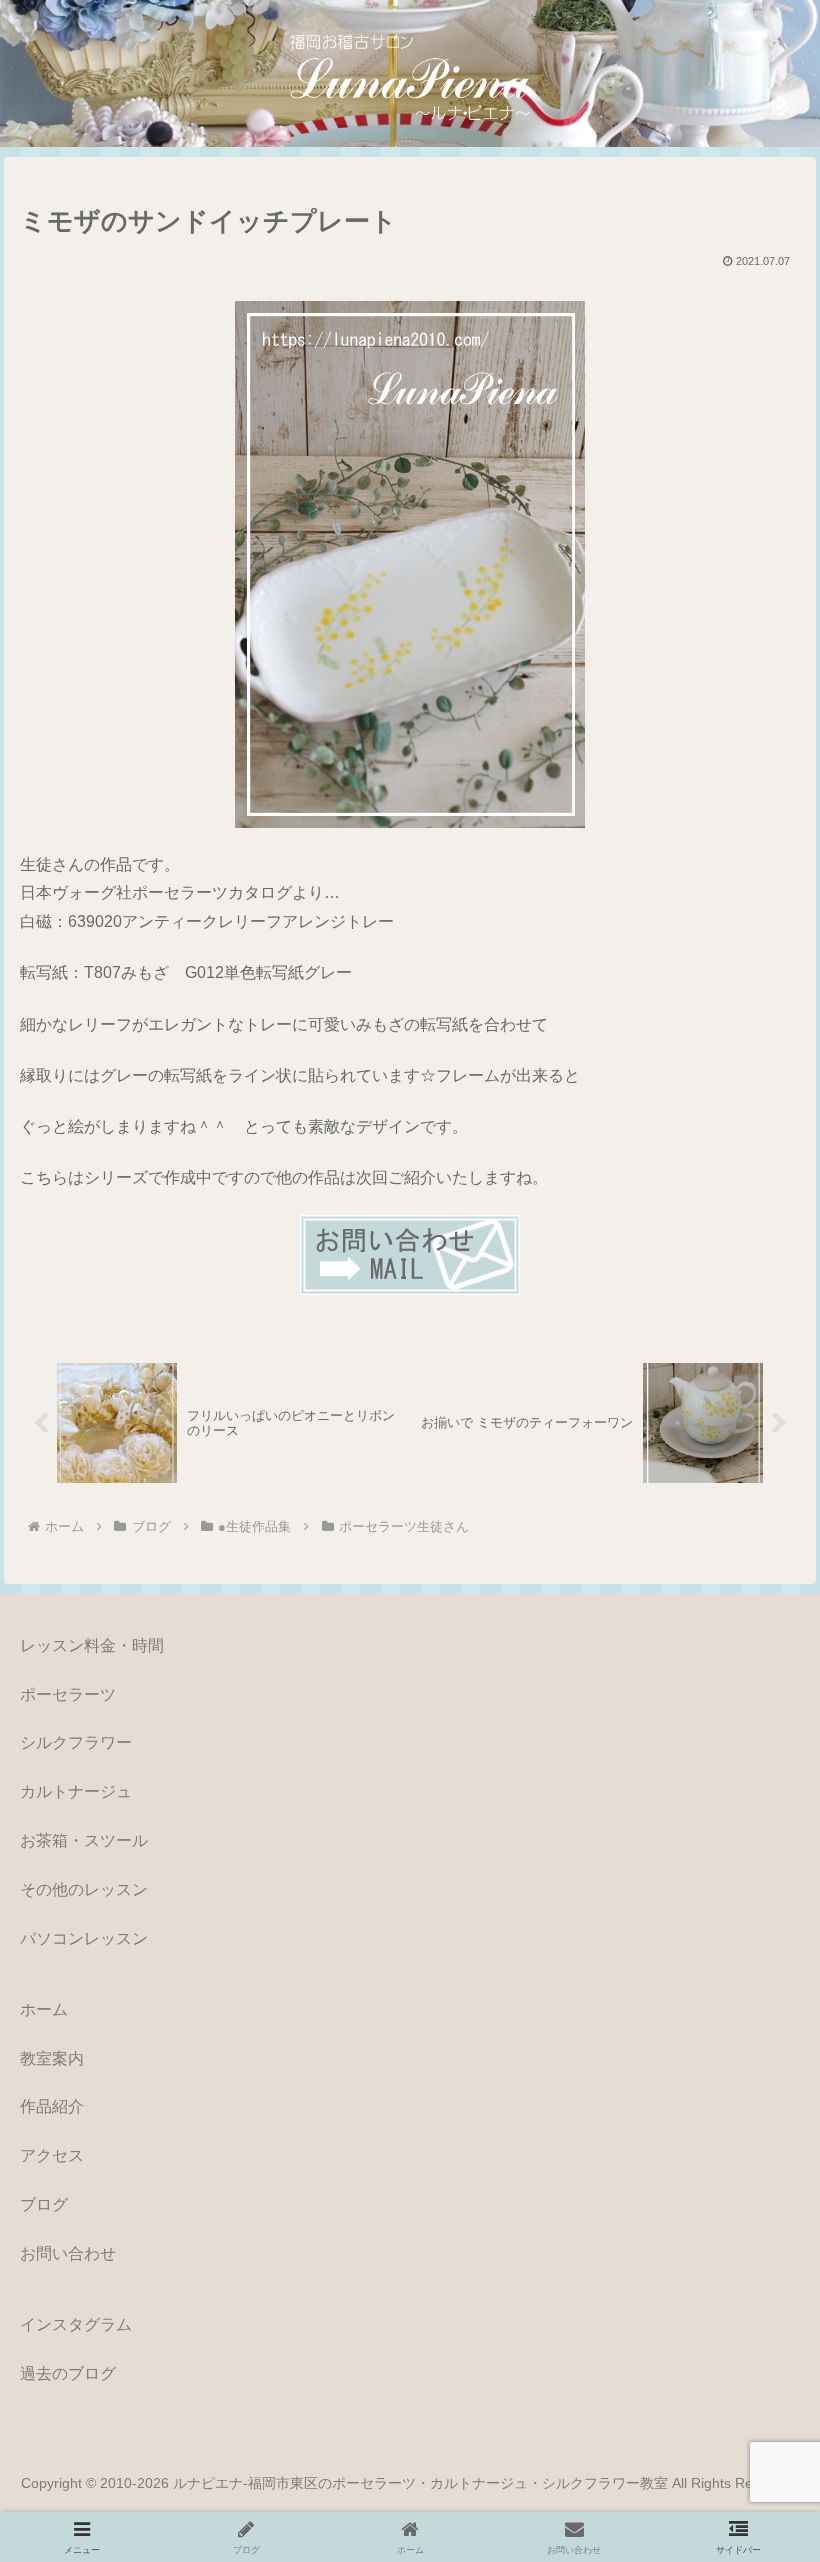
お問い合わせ (68, 2253)
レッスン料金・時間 (92, 1645)
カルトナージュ (76, 1791)
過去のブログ (68, 2373)
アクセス (52, 2155)
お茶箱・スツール (84, 1840)
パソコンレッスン (84, 1938)
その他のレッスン (84, 1889)
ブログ (44, 2204)
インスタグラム (76, 2324)
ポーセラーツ (68, 1694)
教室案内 (52, 2058)
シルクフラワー (76, 1742)
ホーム (44, 2009)
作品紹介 (52, 2106)
